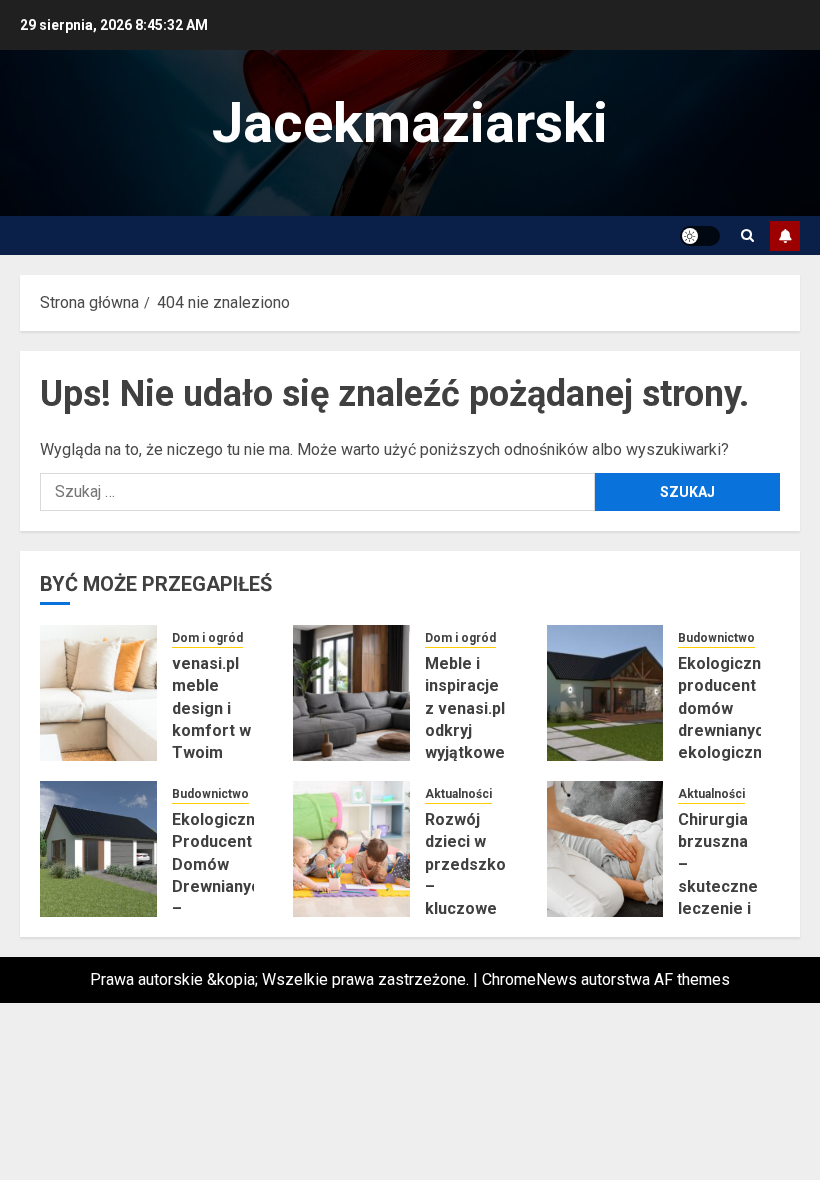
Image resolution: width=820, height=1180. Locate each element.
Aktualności (458, 794)
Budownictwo (716, 638)
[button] (747, 235)
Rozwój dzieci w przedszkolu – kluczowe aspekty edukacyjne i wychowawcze (479, 909)
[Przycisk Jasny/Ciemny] (700, 236)
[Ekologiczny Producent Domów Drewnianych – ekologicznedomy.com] (98, 849)
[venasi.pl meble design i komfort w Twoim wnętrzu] (98, 693)
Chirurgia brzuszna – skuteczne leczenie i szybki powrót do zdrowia (718, 898)
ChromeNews (529, 979)
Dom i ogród (207, 638)
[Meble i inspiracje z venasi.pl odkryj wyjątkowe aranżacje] (351, 693)
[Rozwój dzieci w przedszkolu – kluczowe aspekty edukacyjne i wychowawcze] (351, 849)
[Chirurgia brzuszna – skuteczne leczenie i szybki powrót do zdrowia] (605, 849)
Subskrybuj (785, 236)
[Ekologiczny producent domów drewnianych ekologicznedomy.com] (605, 693)
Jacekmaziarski (410, 123)
